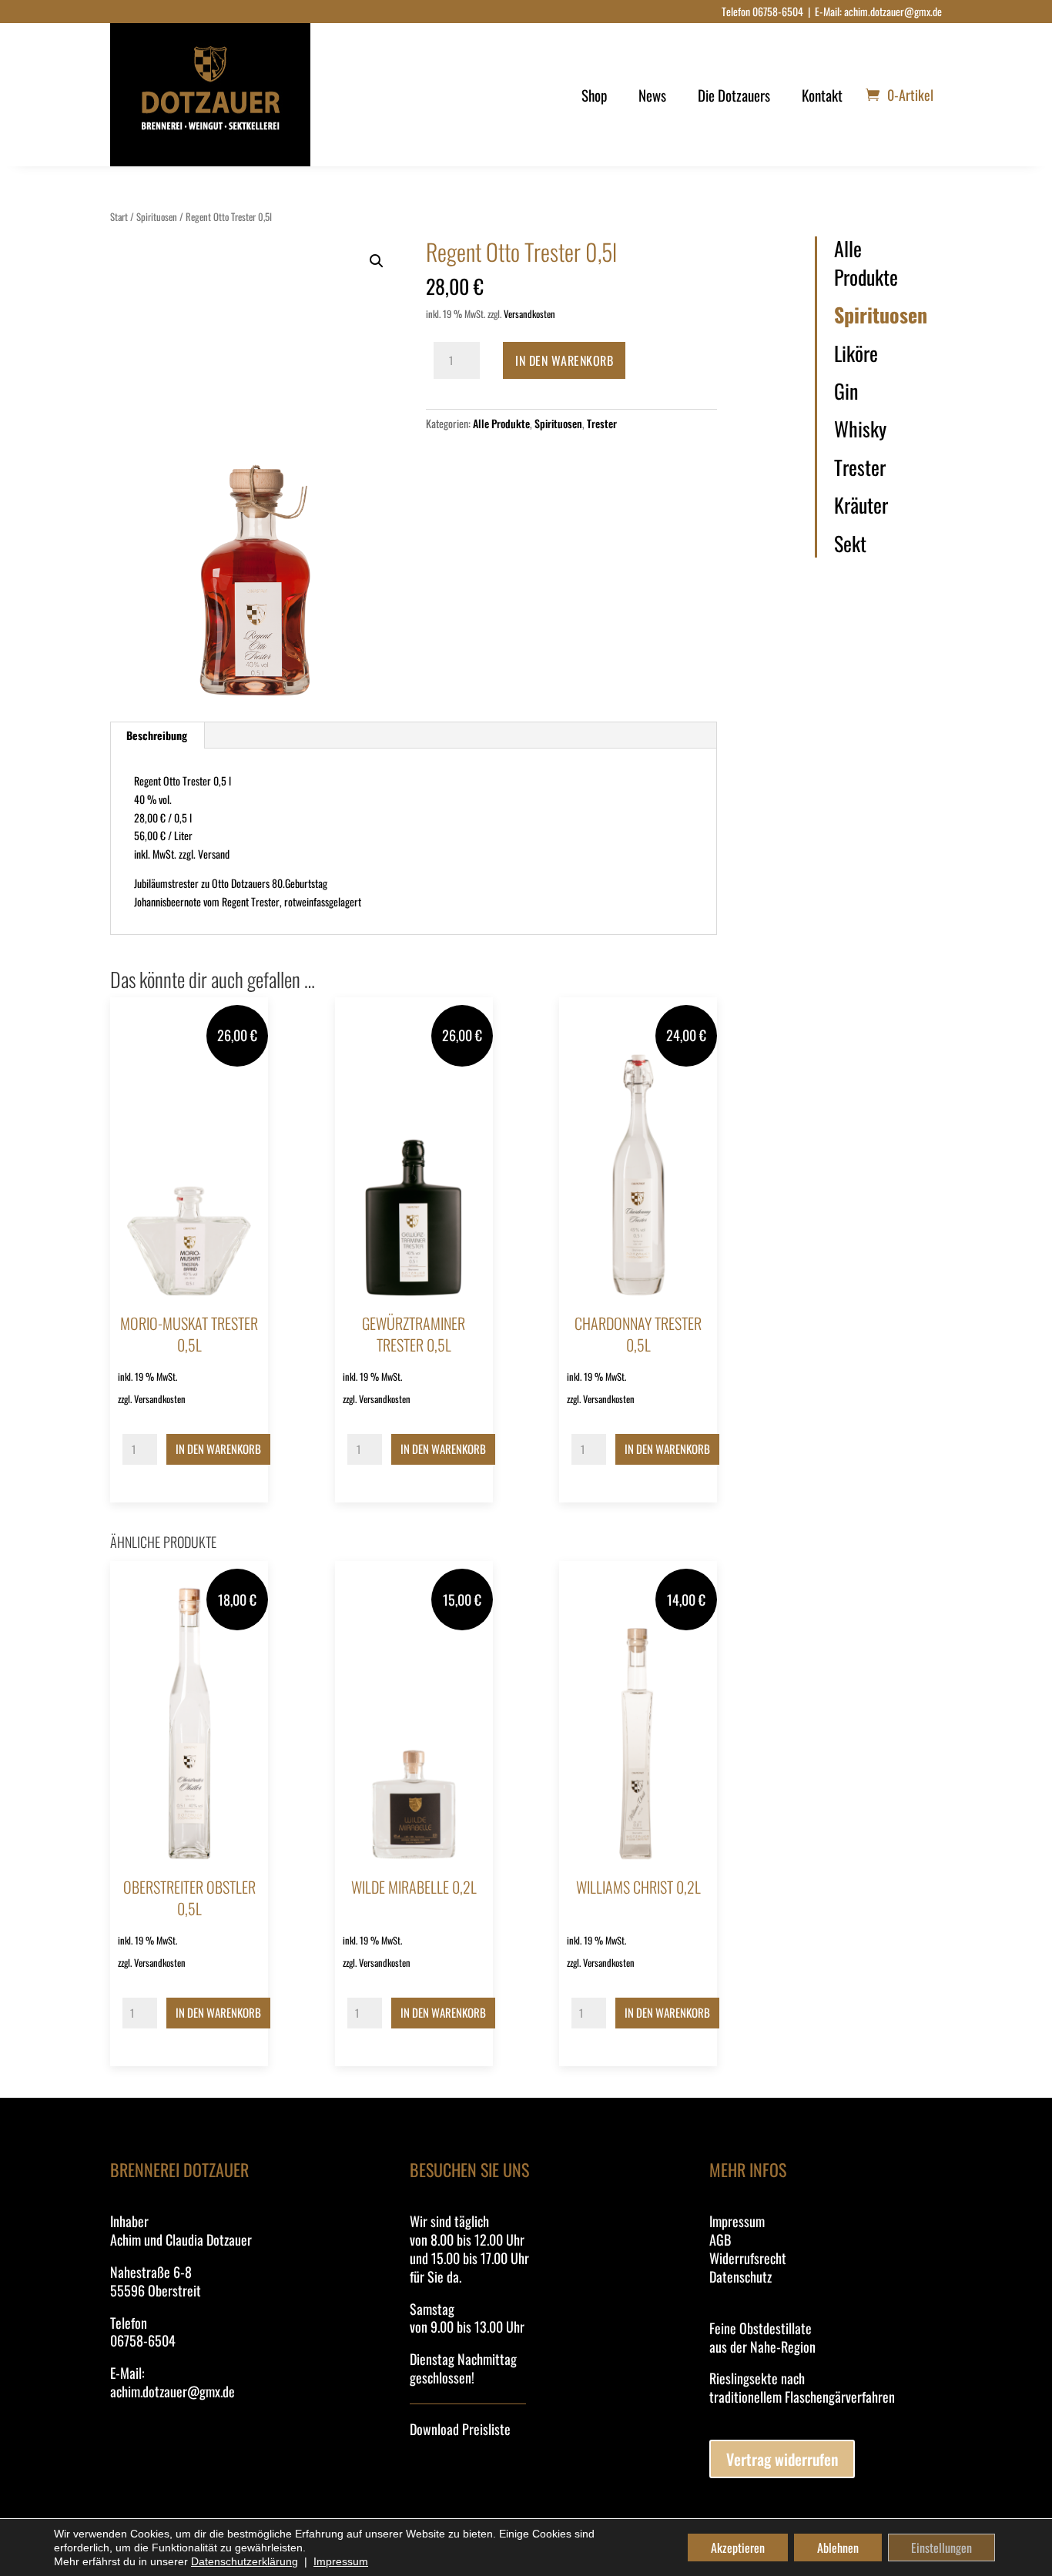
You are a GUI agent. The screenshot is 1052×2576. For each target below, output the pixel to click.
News (652, 95)
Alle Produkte (501, 423)
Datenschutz (740, 2276)
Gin (846, 391)
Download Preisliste (460, 2429)
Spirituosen (157, 217)
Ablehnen (838, 2548)
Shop (594, 95)
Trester (602, 423)
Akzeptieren (738, 2548)
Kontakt (822, 95)
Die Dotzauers (734, 95)
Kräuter (861, 505)
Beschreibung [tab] (157, 735)
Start (119, 217)
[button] (377, 261)
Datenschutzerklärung (245, 2561)
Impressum (737, 2221)
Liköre (856, 353)
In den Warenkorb (564, 360)
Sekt (850, 544)
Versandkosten (529, 314)
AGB (720, 2239)
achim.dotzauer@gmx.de (893, 11)
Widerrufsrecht (748, 2258)
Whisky (860, 429)
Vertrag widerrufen (782, 2459)
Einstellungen (941, 2548)
